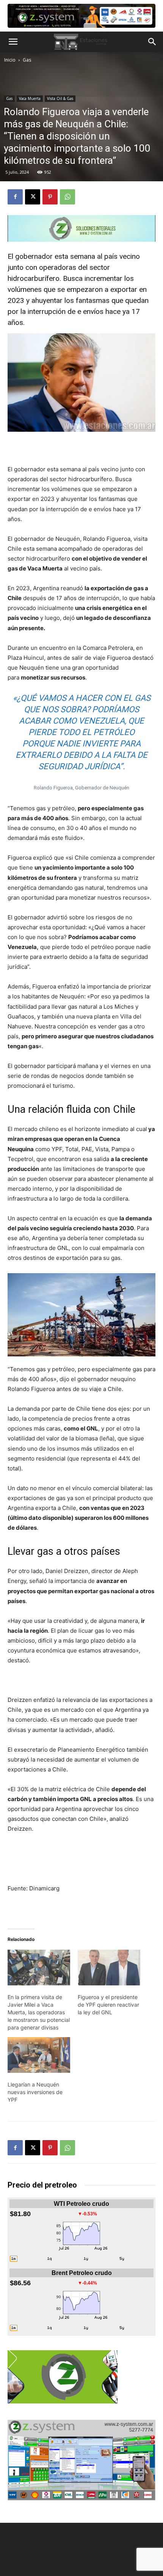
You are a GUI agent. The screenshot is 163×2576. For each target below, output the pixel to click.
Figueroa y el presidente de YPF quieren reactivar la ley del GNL (108, 2005)
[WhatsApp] (67, 197)
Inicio (10, 60)
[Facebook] (15, 197)
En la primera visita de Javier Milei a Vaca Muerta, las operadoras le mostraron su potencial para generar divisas (39, 2012)
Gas (27, 60)
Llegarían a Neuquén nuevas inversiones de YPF (35, 2092)
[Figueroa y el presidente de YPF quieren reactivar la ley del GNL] (109, 1968)
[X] (33, 197)
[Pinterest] (50, 197)
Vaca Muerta (30, 98)
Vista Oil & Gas (60, 98)
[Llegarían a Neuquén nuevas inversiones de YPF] (39, 2055)
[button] (13, 42)
